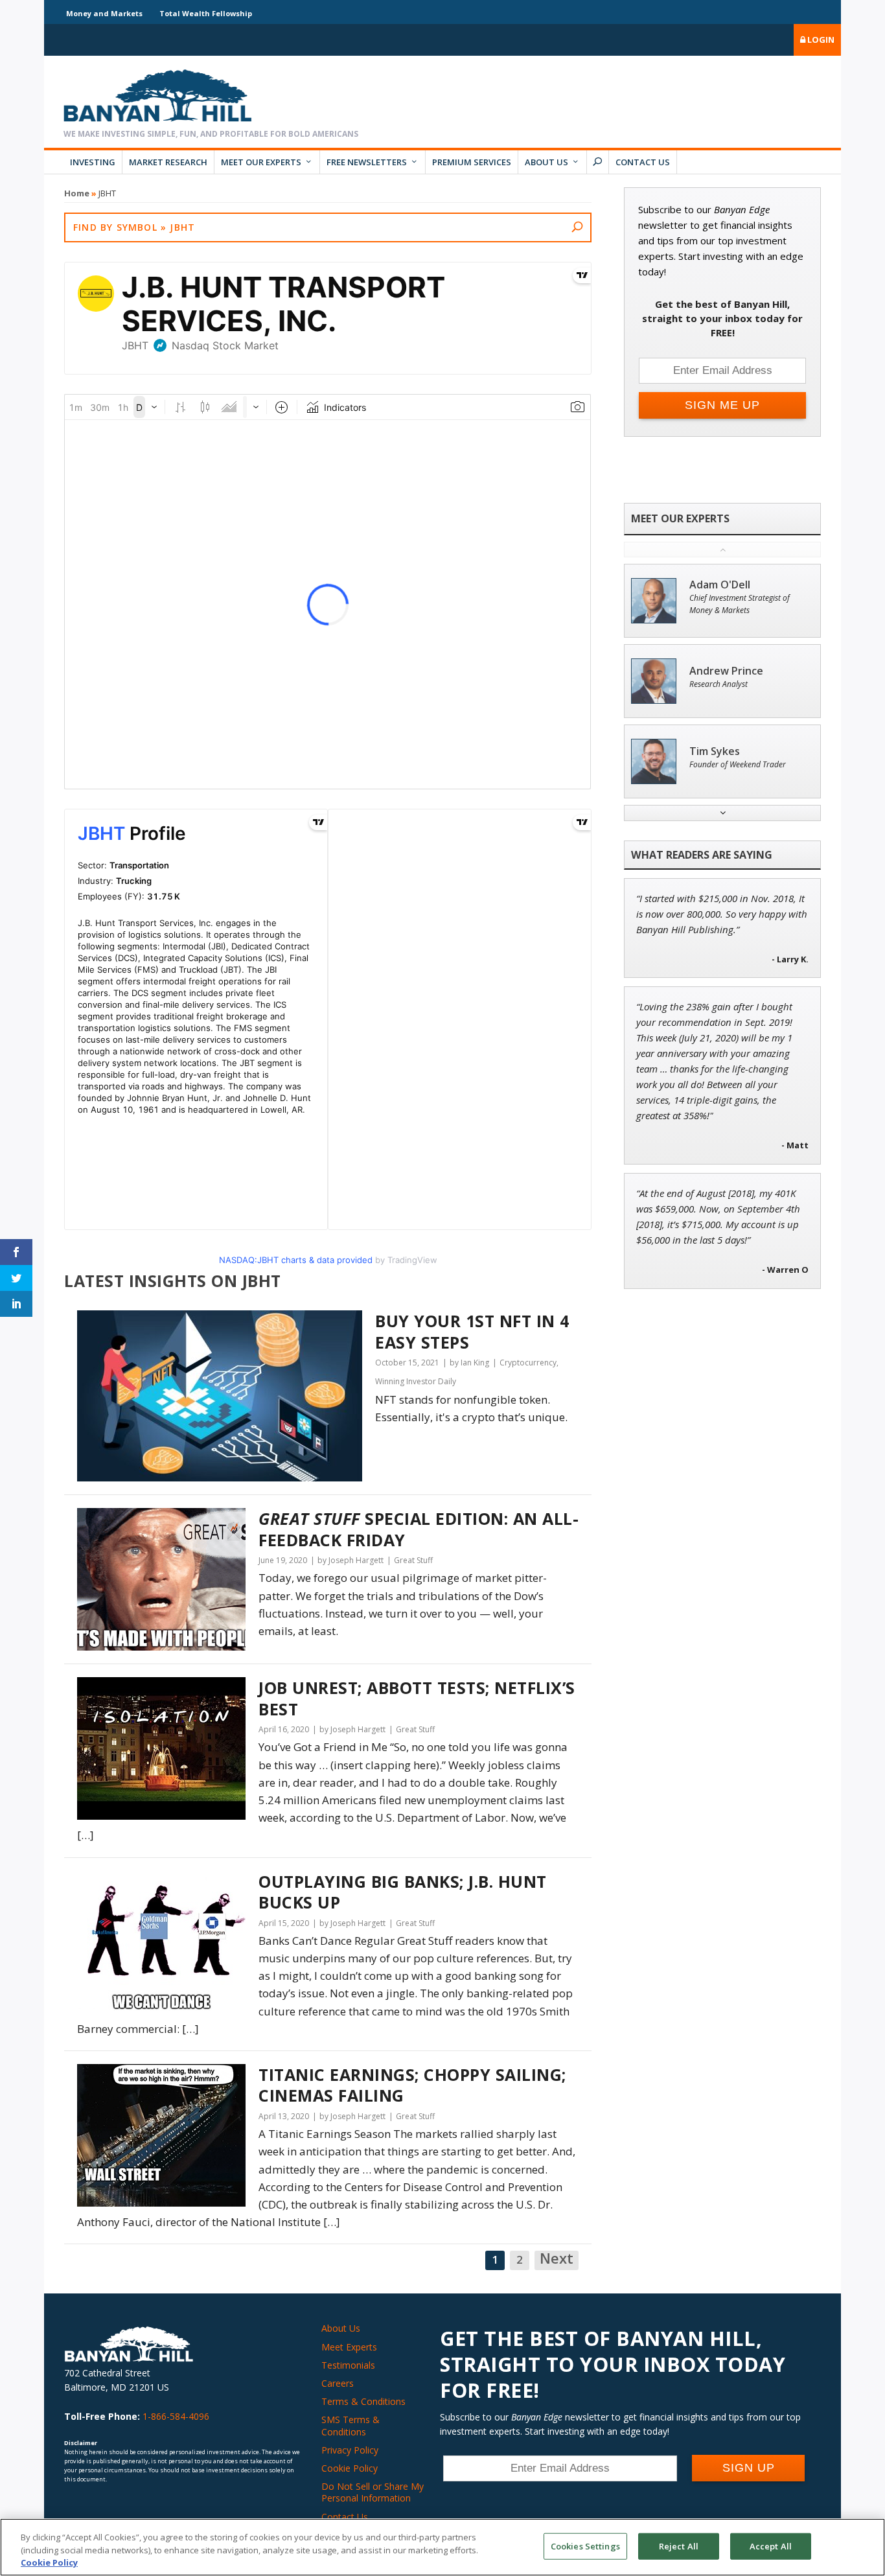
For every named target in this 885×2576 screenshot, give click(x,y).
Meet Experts (349, 2347)
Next (557, 2259)
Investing (93, 162)
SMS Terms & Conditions (351, 2425)
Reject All (679, 2546)
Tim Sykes (715, 751)
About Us (546, 162)
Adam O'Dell (720, 585)
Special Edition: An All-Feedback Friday (419, 1529)
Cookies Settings (585, 2546)
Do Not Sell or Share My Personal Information (373, 2492)
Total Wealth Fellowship (206, 13)
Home (77, 193)
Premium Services (472, 162)
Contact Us (643, 162)
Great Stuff (413, 1560)
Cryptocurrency (528, 1363)
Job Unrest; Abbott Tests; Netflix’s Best (417, 1698)
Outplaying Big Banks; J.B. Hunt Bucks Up (403, 1892)
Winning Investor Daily (416, 1381)
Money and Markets (104, 13)
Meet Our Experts (261, 162)
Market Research (168, 162)
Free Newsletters (367, 162)
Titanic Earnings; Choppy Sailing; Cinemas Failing (412, 2085)
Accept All (771, 2546)
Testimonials (348, 2365)
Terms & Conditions (363, 2401)
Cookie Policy (350, 2468)
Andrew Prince (726, 671)
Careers (338, 2383)
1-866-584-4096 (176, 2416)
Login (820, 40)
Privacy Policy (350, 2450)
